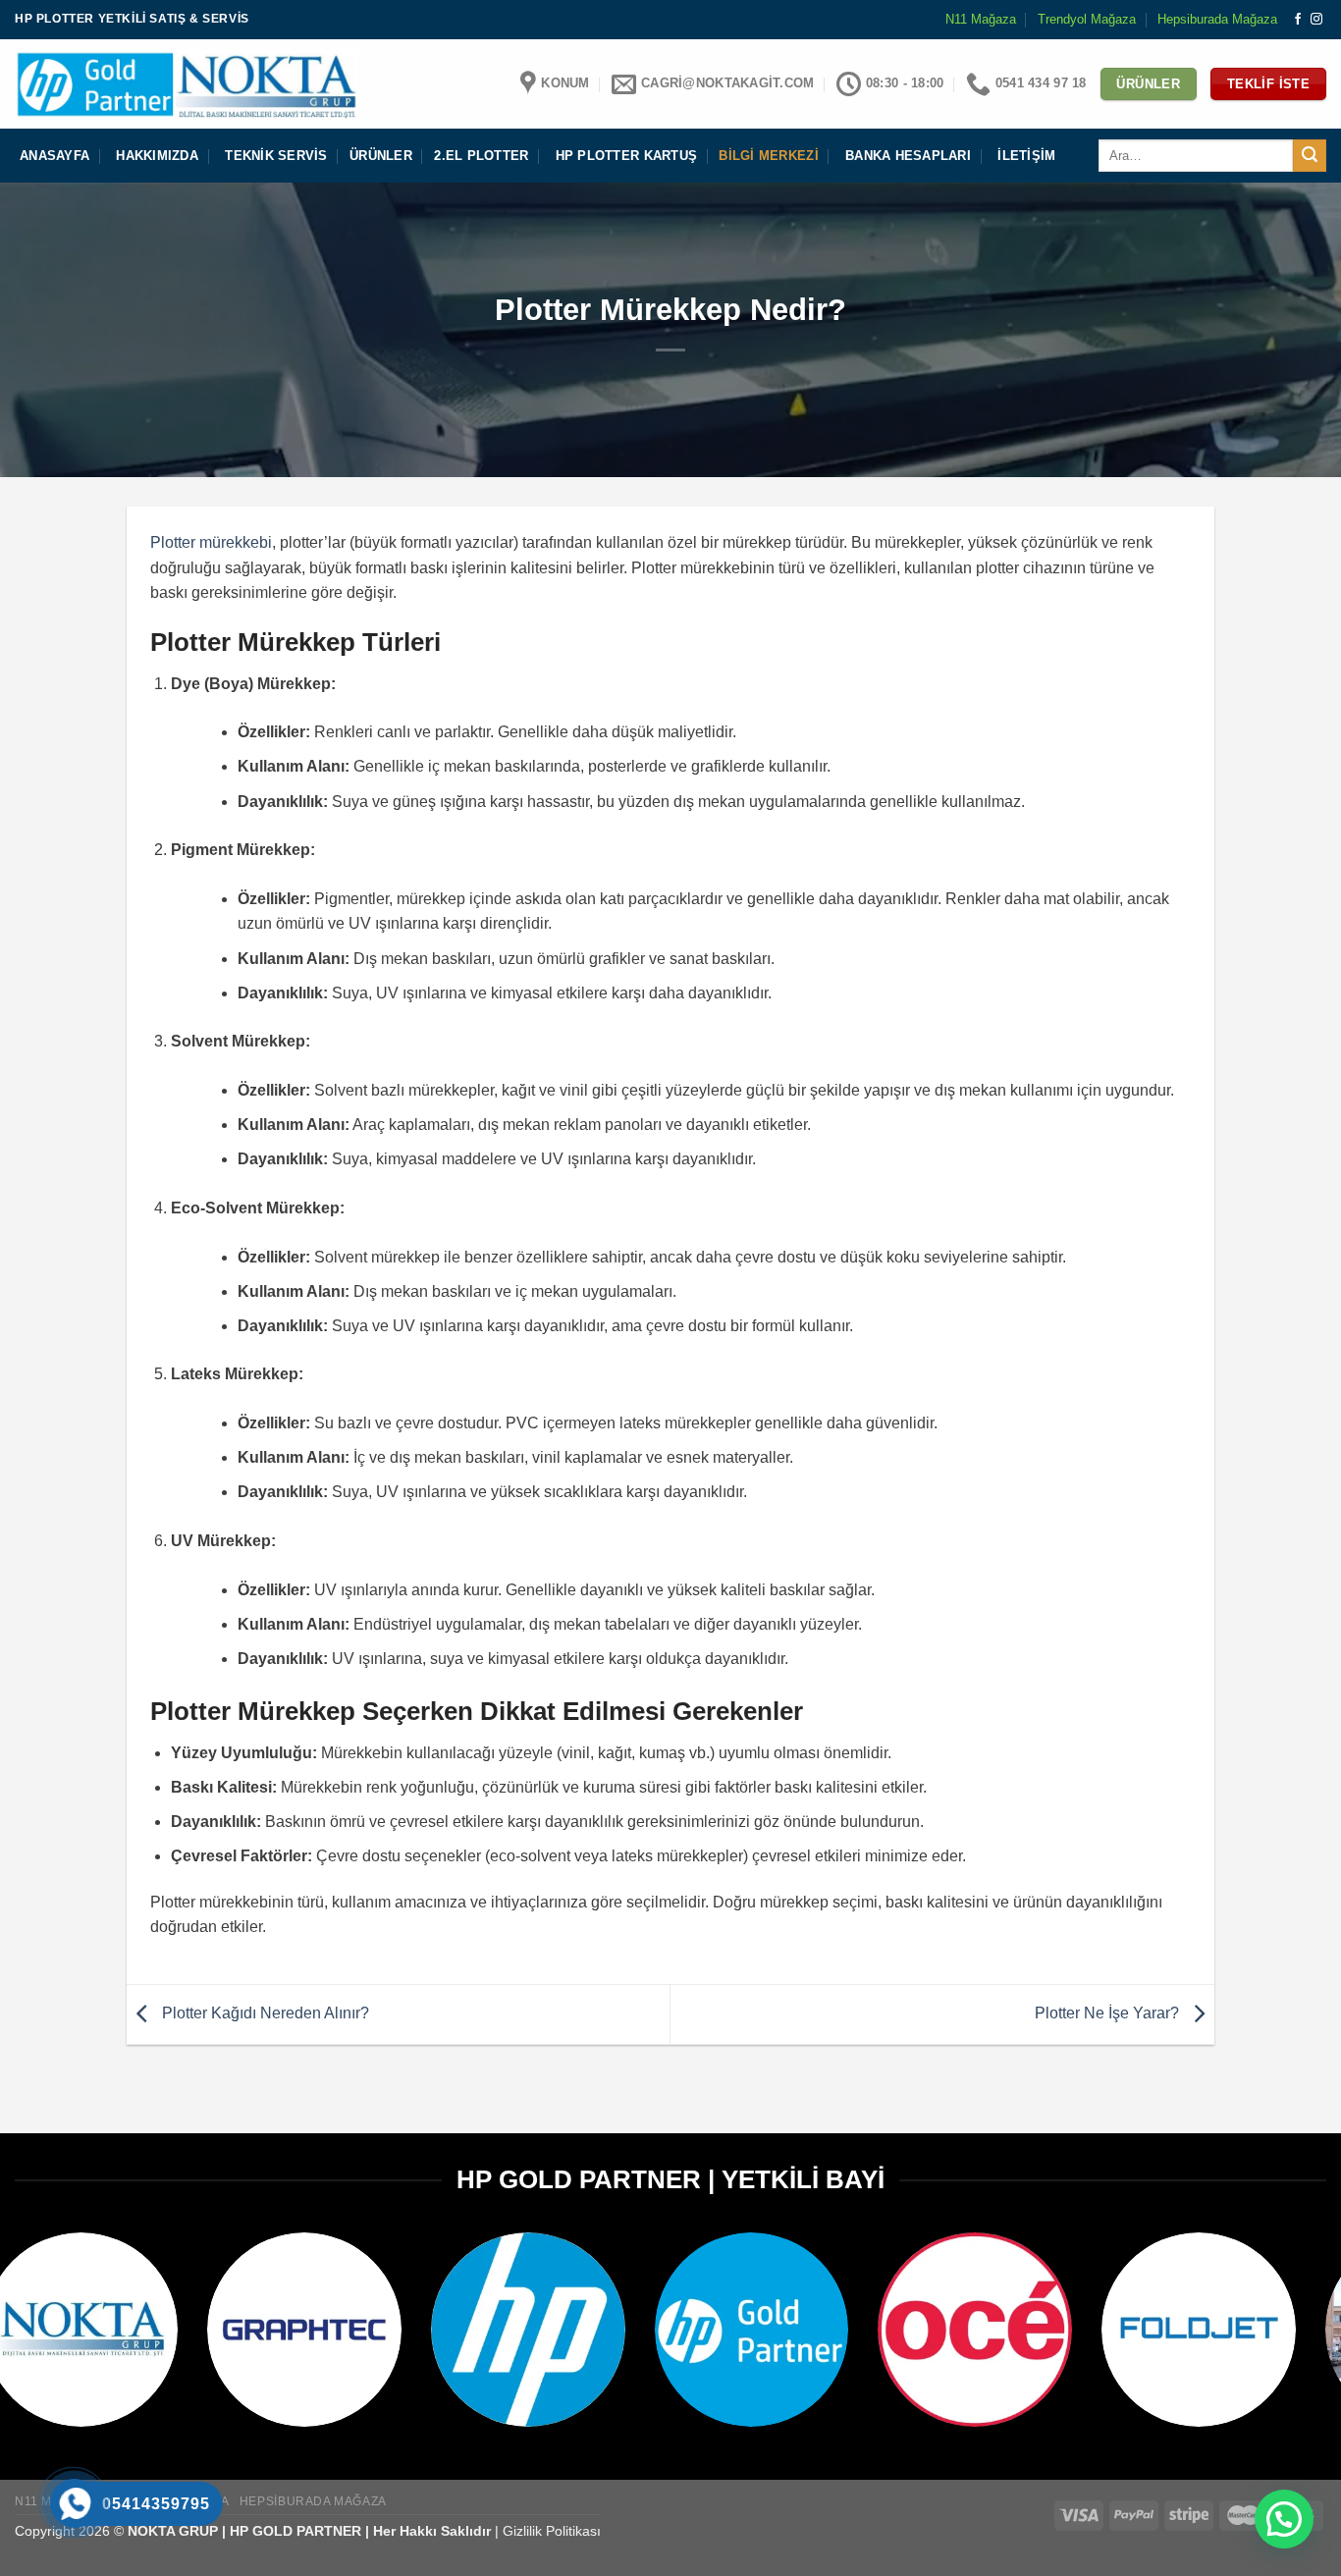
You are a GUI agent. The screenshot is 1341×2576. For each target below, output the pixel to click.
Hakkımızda (157, 156)
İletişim (1026, 156)
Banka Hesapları (908, 156)
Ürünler (381, 156)
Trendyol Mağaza (1087, 19)
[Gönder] (1310, 156)
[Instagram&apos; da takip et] (1316, 20)
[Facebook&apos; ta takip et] (1298, 20)
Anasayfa (54, 156)
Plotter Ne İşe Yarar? (1109, 2013)
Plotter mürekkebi (211, 542)
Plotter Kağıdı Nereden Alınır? (264, 2013)
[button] (1284, 2519)
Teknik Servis (276, 156)
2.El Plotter (481, 156)
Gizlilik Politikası (552, 2531)
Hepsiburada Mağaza (1217, 19)
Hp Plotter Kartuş (626, 156)
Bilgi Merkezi (768, 156)
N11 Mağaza (981, 19)
